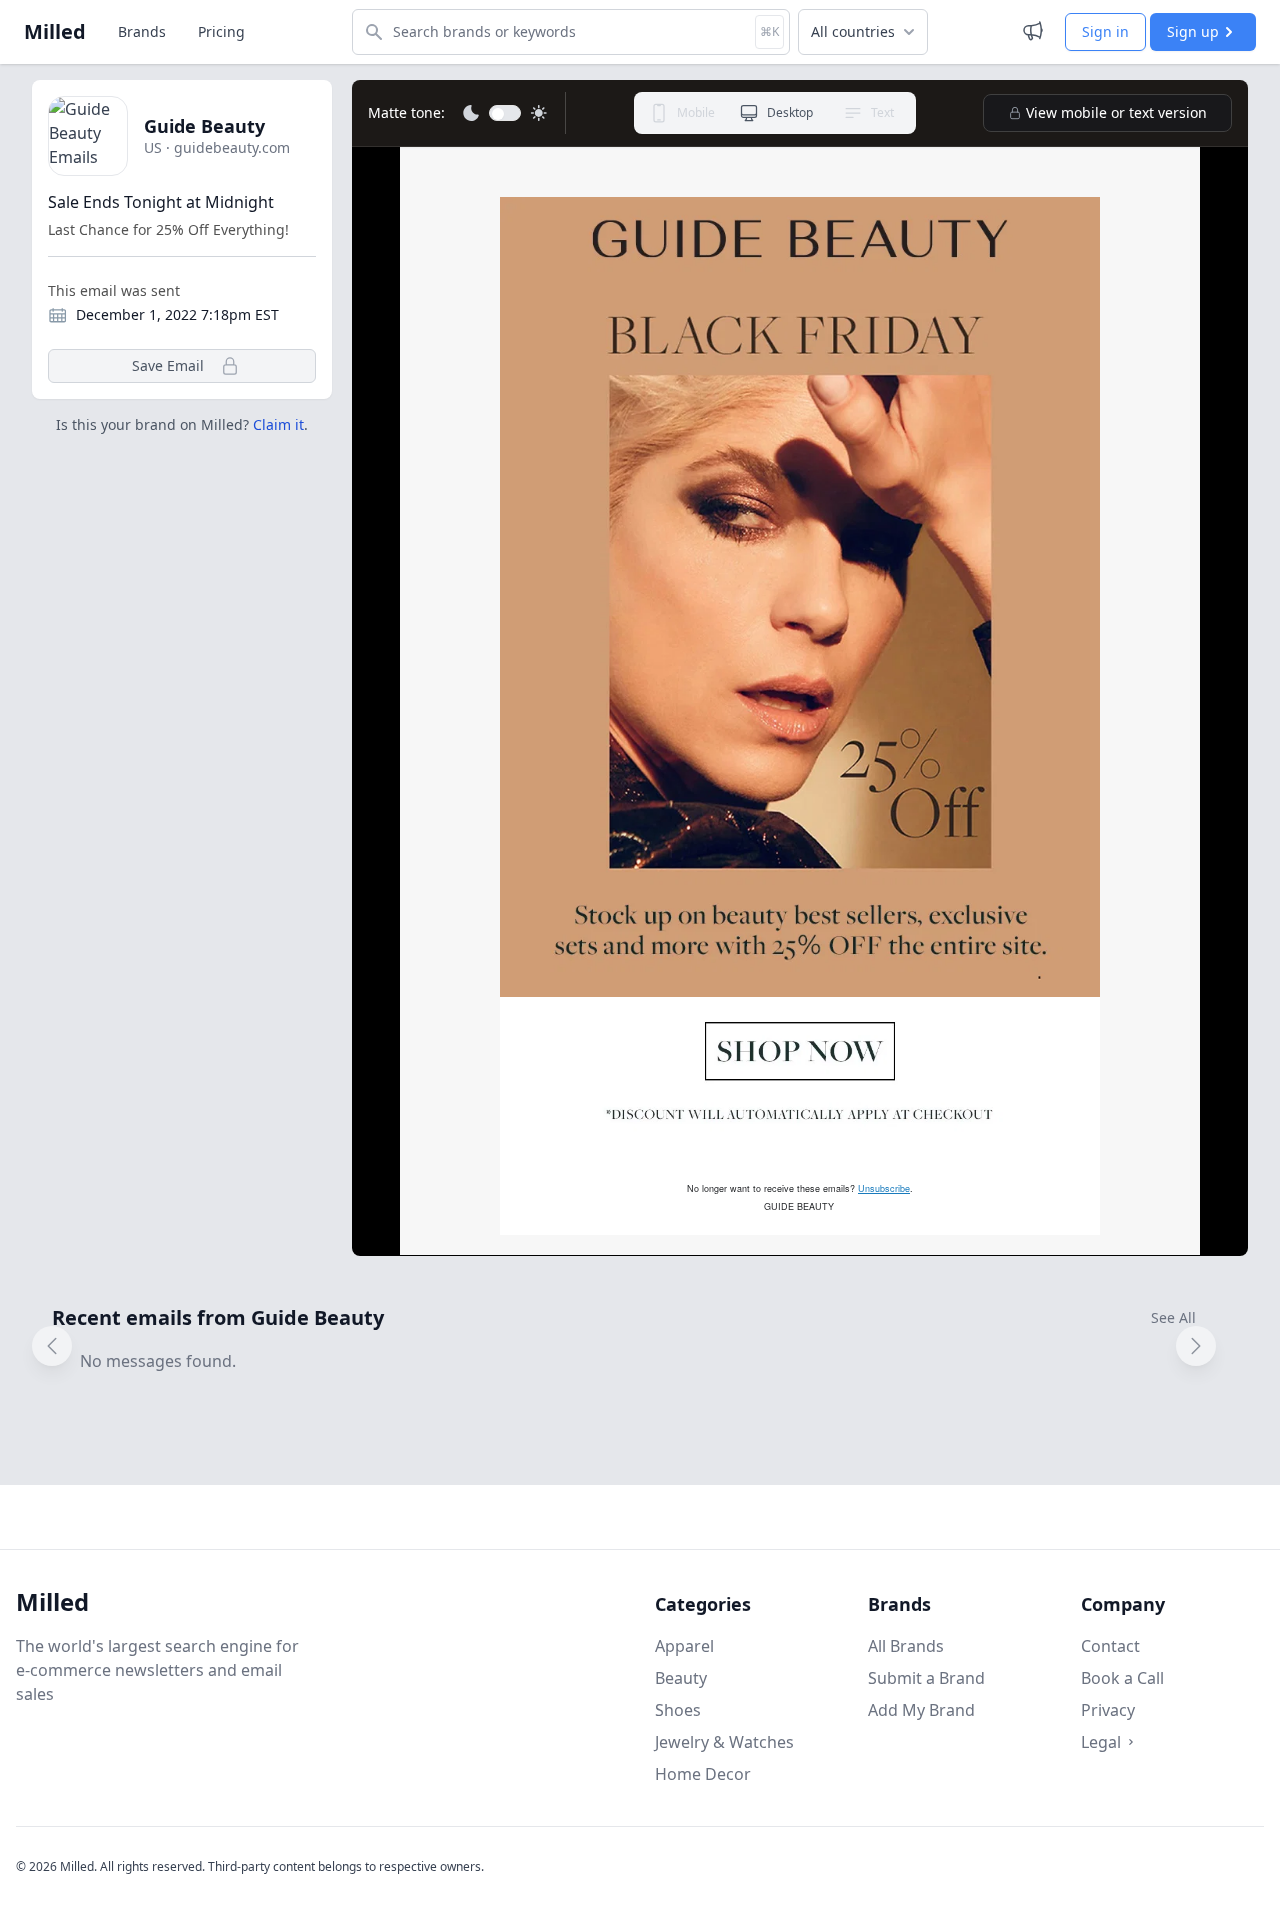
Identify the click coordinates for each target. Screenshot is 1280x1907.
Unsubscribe (884, 1188)
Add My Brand (921, 1710)
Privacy (1108, 1710)
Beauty (681, 1678)
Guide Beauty (204, 126)
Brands (142, 31)
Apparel (684, 1646)
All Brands (906, 1646)
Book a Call (1122, 1678)
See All (1173, 1317)
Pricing (221, 31)
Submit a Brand (926, 1678)
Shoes (678, 1710)
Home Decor (703, 1774)
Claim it (278, 424)
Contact (1110, 1646)
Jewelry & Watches (724, 1742)
